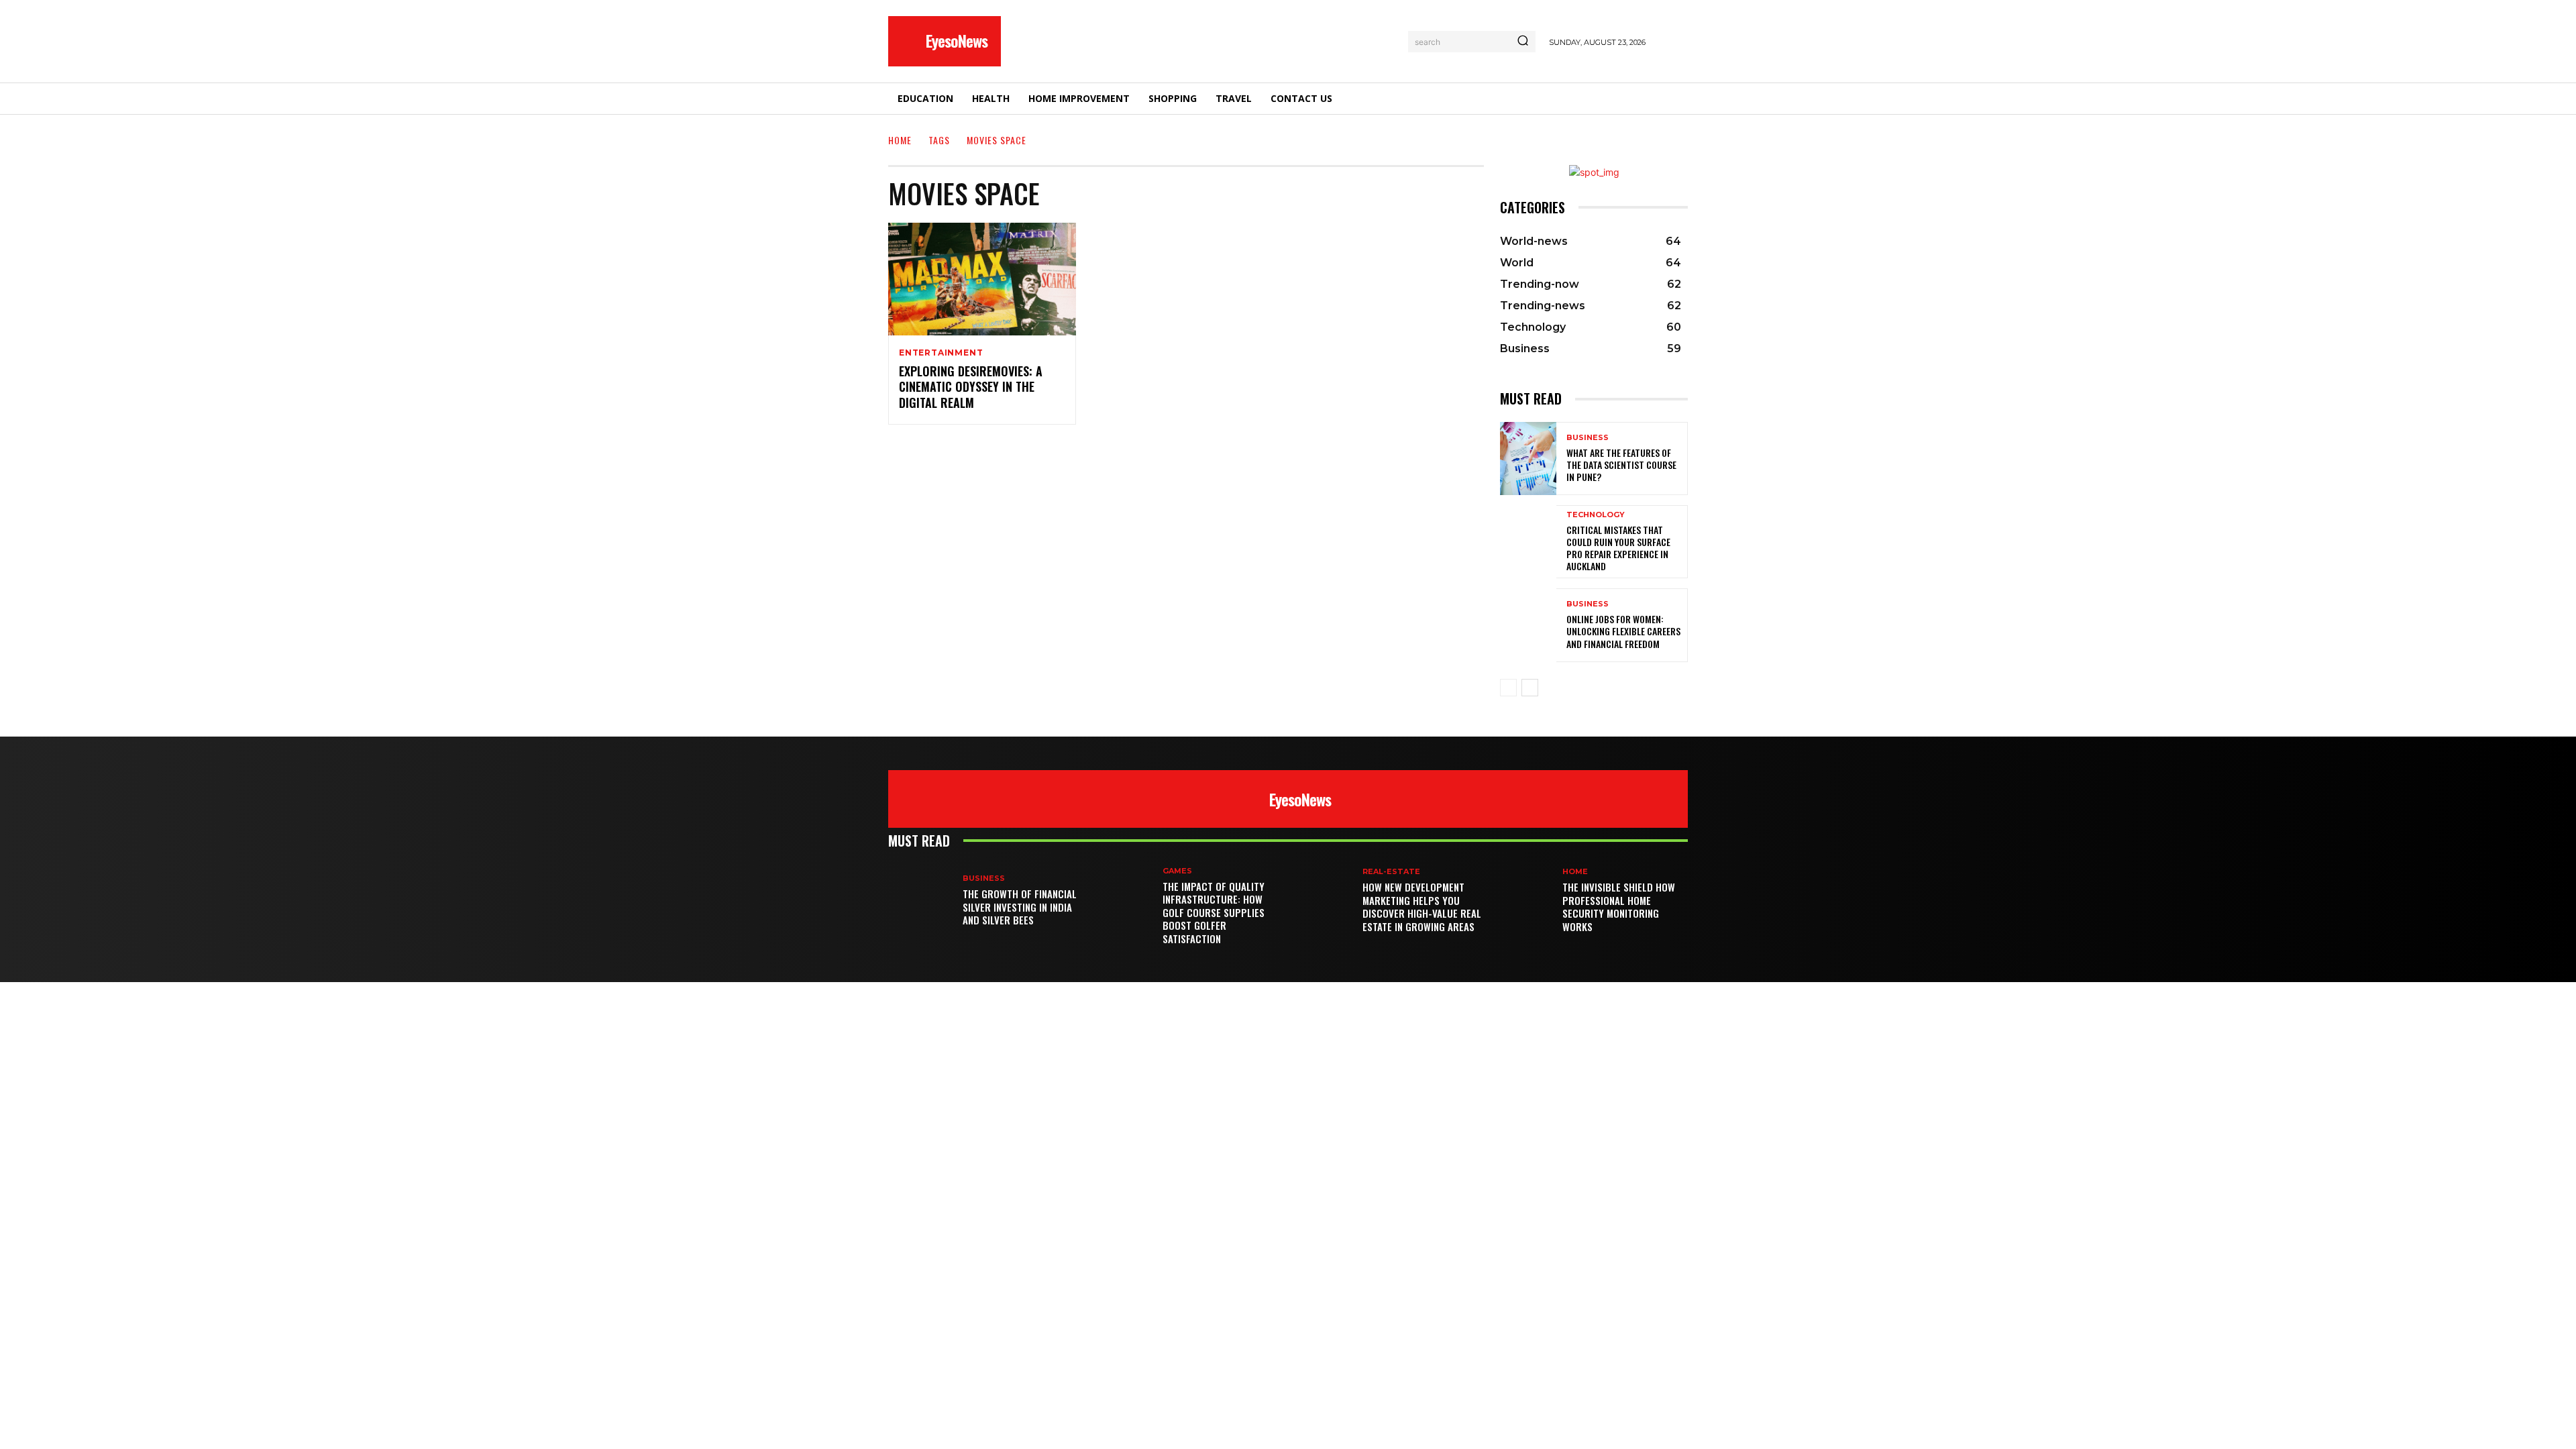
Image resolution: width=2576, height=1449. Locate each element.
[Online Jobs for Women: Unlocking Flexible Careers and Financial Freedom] (1528, 625)
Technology (1596, 515)
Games (1177, 871)
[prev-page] (1508, 688)
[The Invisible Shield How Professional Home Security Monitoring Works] (1525, 901)
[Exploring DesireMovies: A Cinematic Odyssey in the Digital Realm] (982, 279)
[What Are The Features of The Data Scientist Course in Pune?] (1528, 459)
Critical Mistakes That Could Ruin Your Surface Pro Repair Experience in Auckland (1618, 548)
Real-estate (1391, 872)
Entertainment (941, 353)
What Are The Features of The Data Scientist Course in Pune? (1621, 465)
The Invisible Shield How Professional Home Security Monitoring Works (1619, 907)
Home (900, 140)
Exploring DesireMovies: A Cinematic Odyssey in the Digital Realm (971, 387)
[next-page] (1530, 688)
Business (1588, 438)
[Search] (1523, 42)
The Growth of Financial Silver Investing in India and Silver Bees (1020, 907)
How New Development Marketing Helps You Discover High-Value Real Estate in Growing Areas (1422, 907)
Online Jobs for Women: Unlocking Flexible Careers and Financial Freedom (1623, 631)
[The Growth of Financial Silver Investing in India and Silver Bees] (925, 901)
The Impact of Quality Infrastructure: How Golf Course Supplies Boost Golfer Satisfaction (1214, 912)
